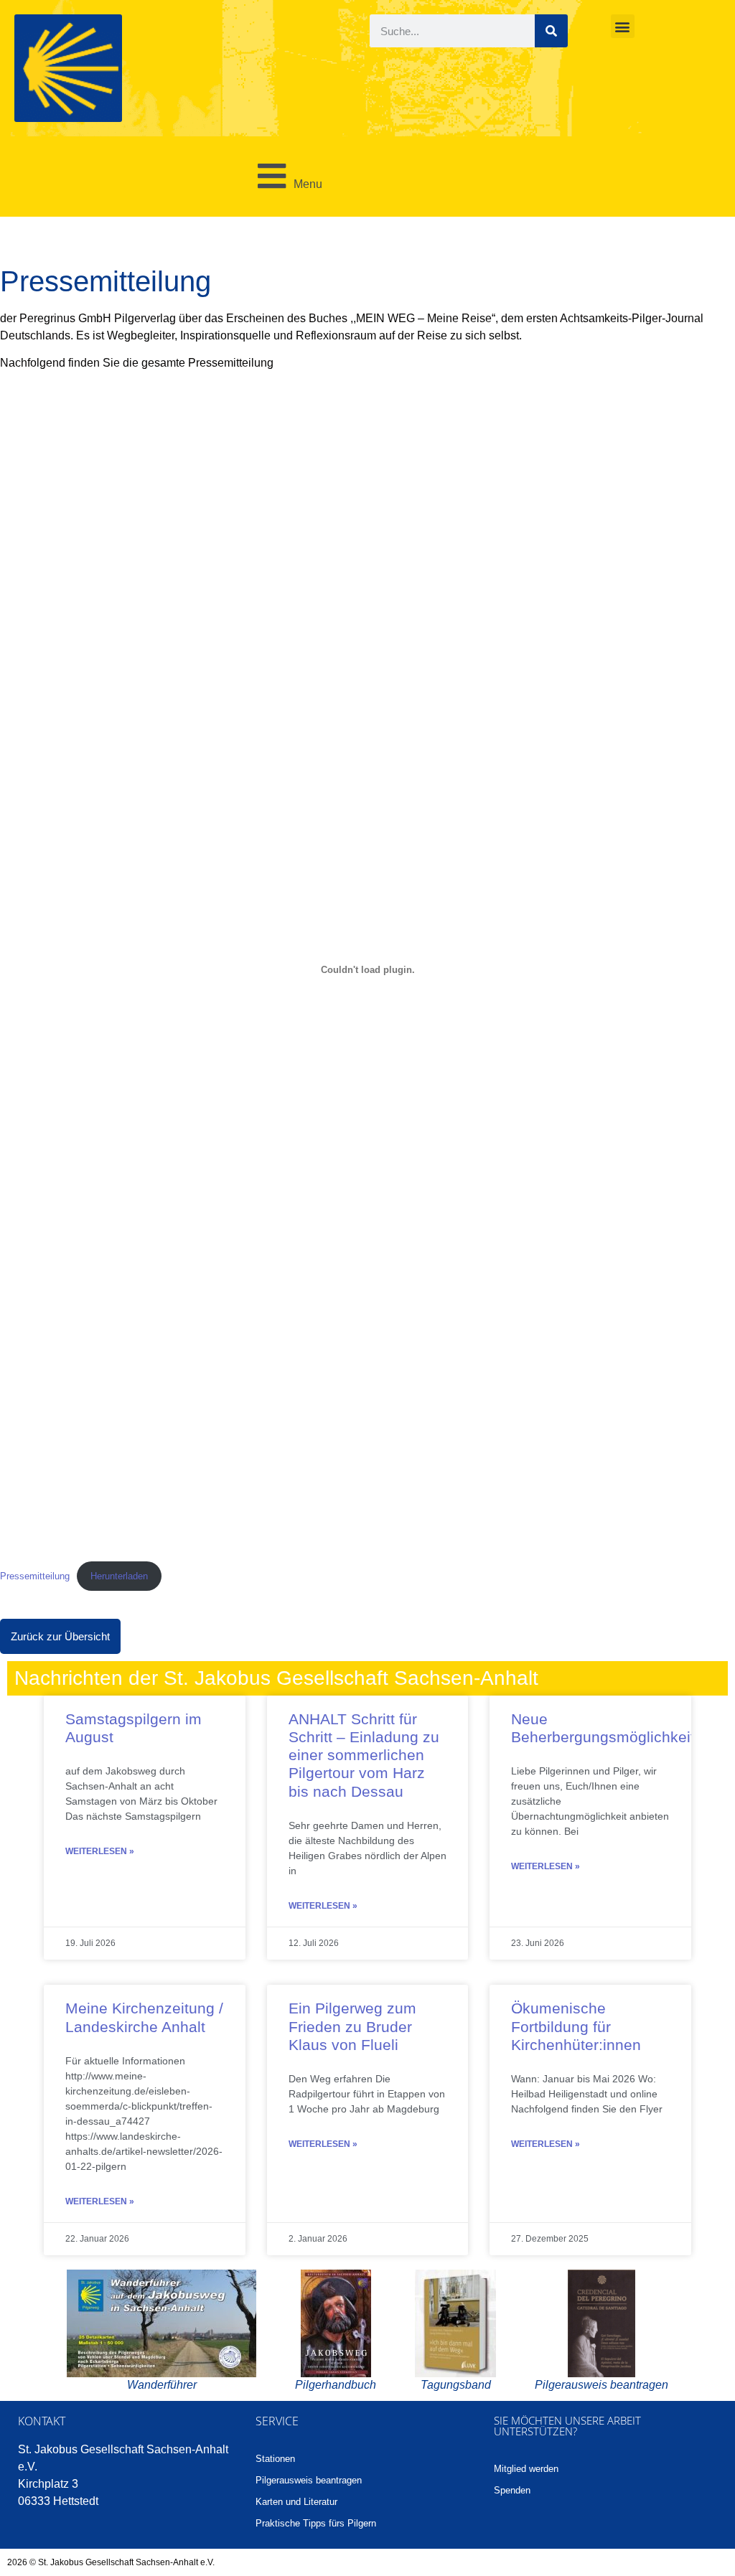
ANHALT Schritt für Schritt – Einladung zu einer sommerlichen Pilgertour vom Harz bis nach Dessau (364, 1755)
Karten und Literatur (296, 2502)
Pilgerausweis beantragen (309, 2480)
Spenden (512, 2490)
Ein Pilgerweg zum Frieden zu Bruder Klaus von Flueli (352, 2026)
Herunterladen (119, 1576)
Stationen (275, 2459)
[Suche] (551, 31)
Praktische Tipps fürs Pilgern (316, 2523)
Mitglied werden (526, 2469)
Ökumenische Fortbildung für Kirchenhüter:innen (576, 2026)
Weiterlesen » (100, 1851)
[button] (623, 26)
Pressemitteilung (35, 1576)
